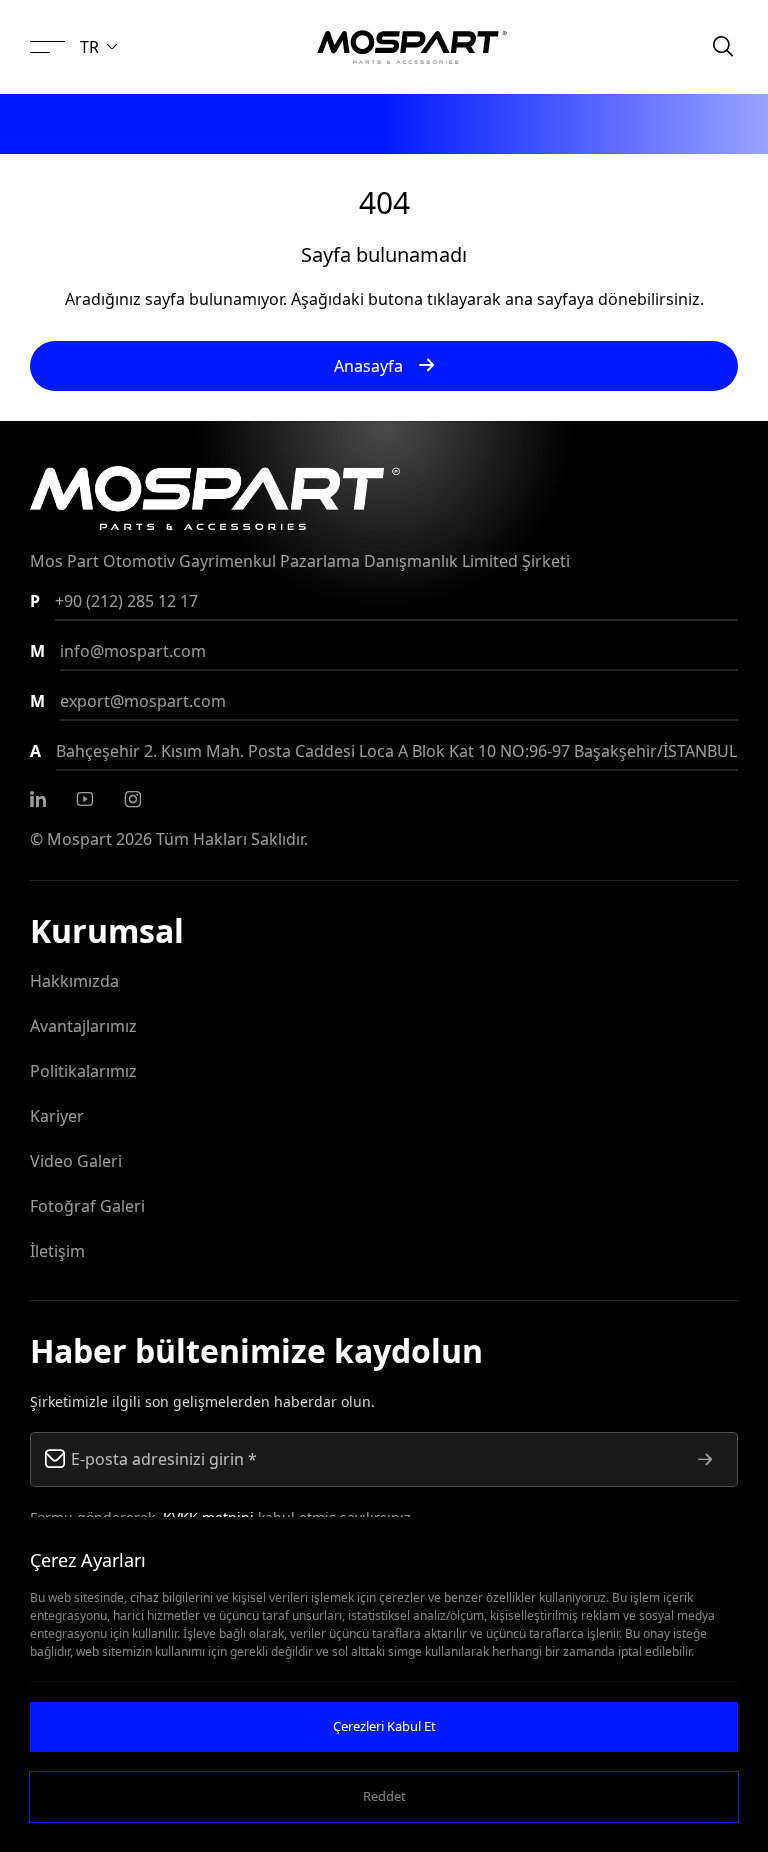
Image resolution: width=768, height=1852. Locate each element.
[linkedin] (38, 799)
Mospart (79, 839)
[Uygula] (705, 1459)
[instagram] (133, 799)
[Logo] (412, 47)
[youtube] (85, 799)
